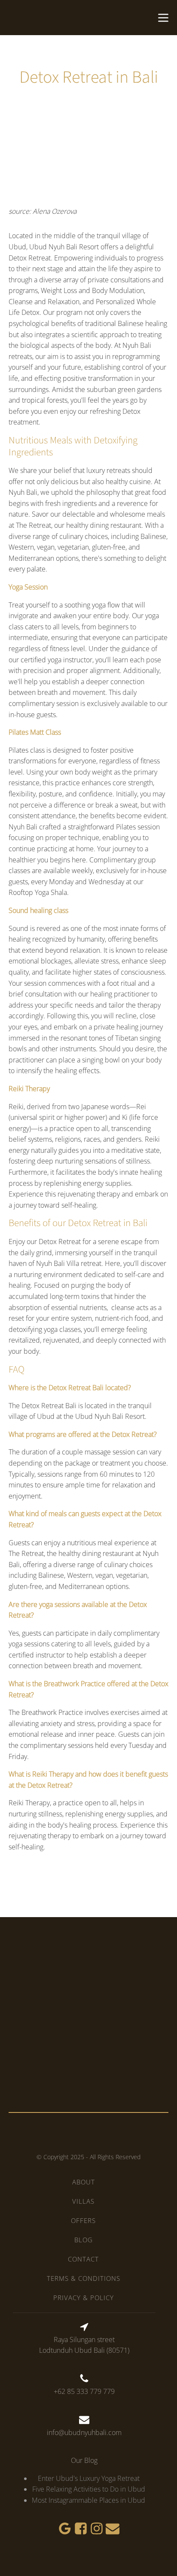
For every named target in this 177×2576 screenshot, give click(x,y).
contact (83, 2259)
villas (83, 2201)
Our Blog (84, 2460)
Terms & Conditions (84, 2278)
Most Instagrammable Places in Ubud (88, 2500)
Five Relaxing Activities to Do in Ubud (89, 2489)
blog (84, 2240)
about (84, 2182)
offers (83, 2220)
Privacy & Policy (84, 2298)
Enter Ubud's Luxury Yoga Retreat (89, 2478)
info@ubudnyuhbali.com (84, 2432)
